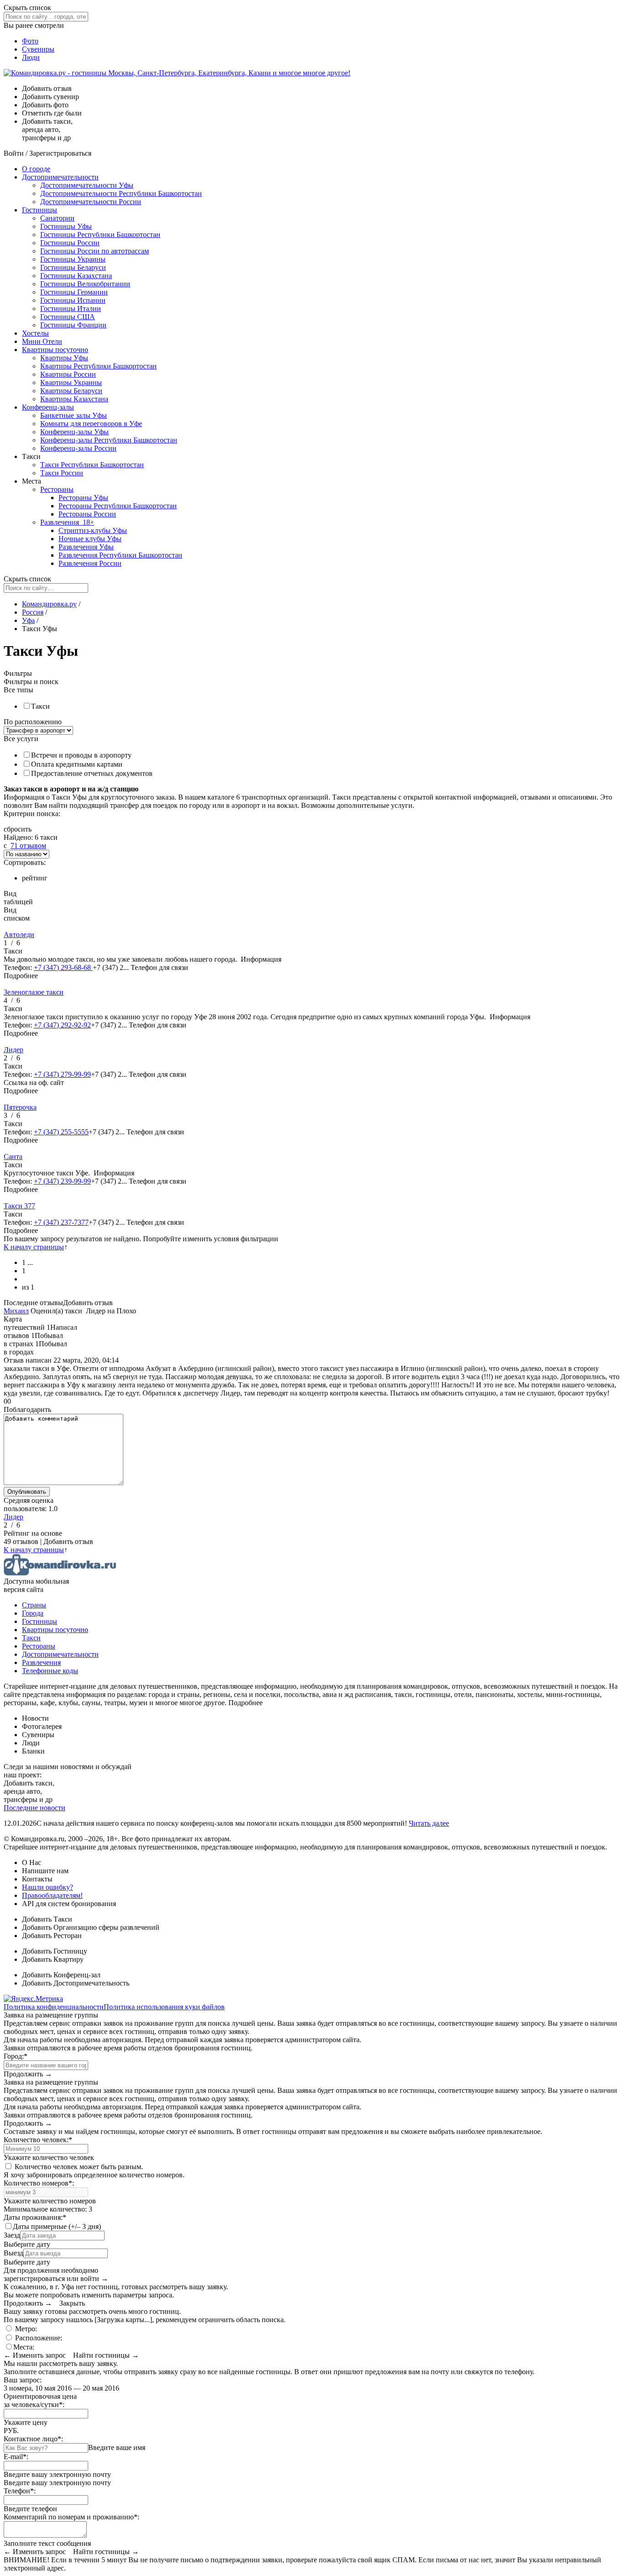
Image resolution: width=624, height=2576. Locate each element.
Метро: (25, 2329)
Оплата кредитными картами (77, 764)
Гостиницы (40, 210)
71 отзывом (28, 845)
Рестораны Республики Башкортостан (118, 506)
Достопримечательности (60, 177)
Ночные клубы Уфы (90, 539)
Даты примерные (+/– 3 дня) (57, 2226)
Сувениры (38, 49)
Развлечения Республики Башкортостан (120, 555)
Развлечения (67, 522)
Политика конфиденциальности (54, 2007)
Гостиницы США (68, 317)
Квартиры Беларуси (71, 391)
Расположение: (38, 2338)
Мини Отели (42, 341)
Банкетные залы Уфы (74, 415)
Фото (30, 41)
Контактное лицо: (33, 2439)
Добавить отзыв (88, 1303)
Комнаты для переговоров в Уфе (91, 424)
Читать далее (429, 1823)
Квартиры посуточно (55, 350)
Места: (24, 2347)
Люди (31, 57)
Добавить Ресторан (52, 1936)
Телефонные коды (50, 1671)
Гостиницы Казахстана (76, 276)
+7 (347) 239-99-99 (62, 1181)
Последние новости (34, 1808)
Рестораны (57, 489)
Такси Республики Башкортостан (92, 465)
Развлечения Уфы (86, 547)
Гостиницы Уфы (66, 226)
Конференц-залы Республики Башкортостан (109, 440)
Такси (40, 706)
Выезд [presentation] (13, 2253)
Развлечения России (90, 563)
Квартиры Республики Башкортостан (98, 366)
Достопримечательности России (91, 202)
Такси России (62, 473)
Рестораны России (87, 514)
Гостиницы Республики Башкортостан (100, 234)
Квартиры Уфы (64, 358)
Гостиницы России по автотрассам (95, 251)
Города (33, 1613)
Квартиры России (68, 374)
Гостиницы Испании (73, 300)
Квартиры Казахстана (74, 399)
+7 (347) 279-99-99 (62, 1074)
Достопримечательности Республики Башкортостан (121, 193)
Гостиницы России (70, 243)
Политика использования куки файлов (164, 2007)
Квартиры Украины (71, 382)
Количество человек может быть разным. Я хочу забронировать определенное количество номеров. (94, 2171)
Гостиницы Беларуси (73, 267)
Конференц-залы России (78, 448)
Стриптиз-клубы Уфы (93, 530)
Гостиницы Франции (73, 325)
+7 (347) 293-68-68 (63, 967)
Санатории (57, 218)
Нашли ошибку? (48, 1887)
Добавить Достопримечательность (76, 1983)
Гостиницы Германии (74, 292)
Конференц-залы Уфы (74, 432)
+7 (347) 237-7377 (61, 1222)
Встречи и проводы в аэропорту (81, 755)
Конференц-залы (48, 407)
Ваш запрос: (23, 2380)
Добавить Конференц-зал (61, 1975)
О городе (36, 169)
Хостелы (35, 333)
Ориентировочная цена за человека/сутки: (40, 2400)
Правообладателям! (52, 1895)
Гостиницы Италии (71, 308)
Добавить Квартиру (53, 1959)
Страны (34, 1605)
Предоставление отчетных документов (92, 773)
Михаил (16, 1311)
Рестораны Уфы (83, 498)
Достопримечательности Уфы (87, 185)
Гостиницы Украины (73, 259)
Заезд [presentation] (12, 2235)
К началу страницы (34, 1247)
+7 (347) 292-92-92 (62, 1025)
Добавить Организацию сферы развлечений (91, 1927)
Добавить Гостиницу (55, 1951)
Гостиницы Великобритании (85, 284)
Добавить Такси (47, 1919)
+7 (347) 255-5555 (61, 1132)
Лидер (13, 1517)
